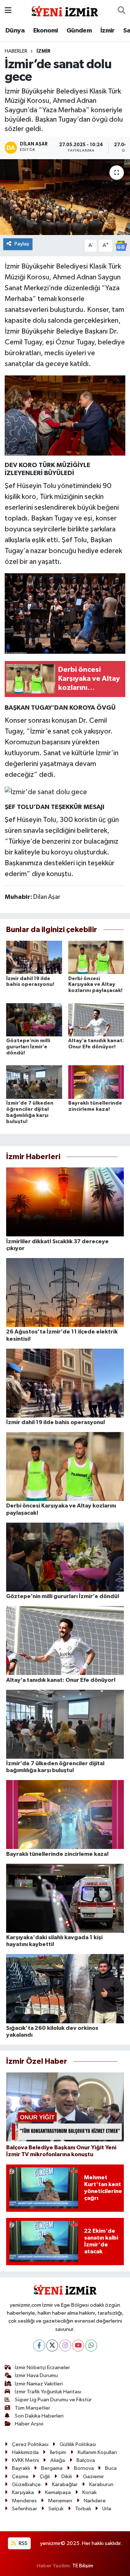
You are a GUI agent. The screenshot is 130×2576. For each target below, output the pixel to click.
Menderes (24, 2501)
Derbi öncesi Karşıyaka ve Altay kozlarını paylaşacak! (95, 985)
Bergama (52, 2468)
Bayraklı (21, 2468)
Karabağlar (65, 2484)
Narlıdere (95, 2501)
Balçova (86, 2460)
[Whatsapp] (91, 2346)
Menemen (60, 2501)
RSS (23, 2543)
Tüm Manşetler (32, 2408)
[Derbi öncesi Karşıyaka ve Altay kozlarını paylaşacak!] (96, 957)
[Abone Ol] (121, 246)
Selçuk (56, 2509)
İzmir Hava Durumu (36, 2375)
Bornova (84, 2468)
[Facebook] (39, 2346)
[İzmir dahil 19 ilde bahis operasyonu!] (34, 957)
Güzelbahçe (26, 2484)
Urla (107, 2509)
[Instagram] (65, 2346)
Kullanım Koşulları (97, 2452)
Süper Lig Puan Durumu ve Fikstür (53, 2400)
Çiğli (45, 2477)
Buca (111, 2468)
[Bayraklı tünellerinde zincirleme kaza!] (96, 1082)
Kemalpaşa (58, 2492)
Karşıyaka (23, 2492)
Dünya (15, 31)
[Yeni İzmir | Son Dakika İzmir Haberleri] (65, 10)
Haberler (16, 51)
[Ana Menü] (8, 11)
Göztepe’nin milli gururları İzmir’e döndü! (28, 1047)
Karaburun (101, 2484)
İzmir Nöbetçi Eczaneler (42, 2368)
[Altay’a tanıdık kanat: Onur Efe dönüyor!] (96, 1020)
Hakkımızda (25, 2452)
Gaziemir (94, 2477)
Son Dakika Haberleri (39, 2416)
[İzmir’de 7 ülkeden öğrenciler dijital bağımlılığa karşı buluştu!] (34, 1082)
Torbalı (83, 2509)
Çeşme (20, 2477)
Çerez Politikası (30, 2444)
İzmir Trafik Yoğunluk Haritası (48, 2392)
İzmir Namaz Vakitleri (39, 2384)
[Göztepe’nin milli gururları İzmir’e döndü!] (34, 1020)
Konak (90, 2492)
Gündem (79, 31)
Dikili (67, 2477)
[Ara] (122, 11)
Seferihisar (25, 2509)
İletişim (58, 2452)
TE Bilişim (83, 2566)
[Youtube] (78, 2346)
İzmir (108, 31)
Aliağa (58, 2460)
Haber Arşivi (29, 2424)
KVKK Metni (25, 2460)
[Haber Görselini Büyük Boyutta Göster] (65, 415)
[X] (52, 2346)
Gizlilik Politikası (78, 2444)
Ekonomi (46, 31)
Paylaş (22, 244)
